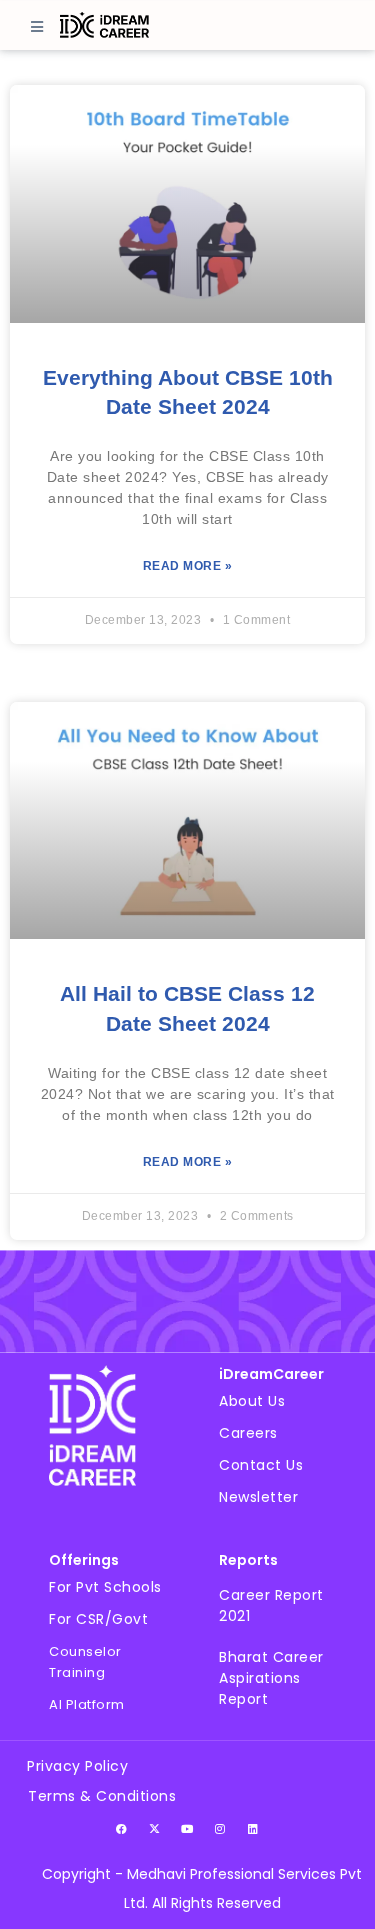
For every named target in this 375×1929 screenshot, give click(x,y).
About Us (252, 1401)
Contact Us (261, 1465)
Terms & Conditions (102, 1796)
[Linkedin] (254, 1828)
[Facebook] (122, 1828)
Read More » (188, 566)
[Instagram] (221, 1828)
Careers (248, 1433)
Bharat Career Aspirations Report (271, 1678)
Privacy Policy (77, 1766)
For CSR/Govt (98, 1619)
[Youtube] (188, 1828)
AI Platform (87, 1704)
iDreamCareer (271, 1374)
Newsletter (258, 1497)
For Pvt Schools (105, 1587)
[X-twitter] (155, 1828)
